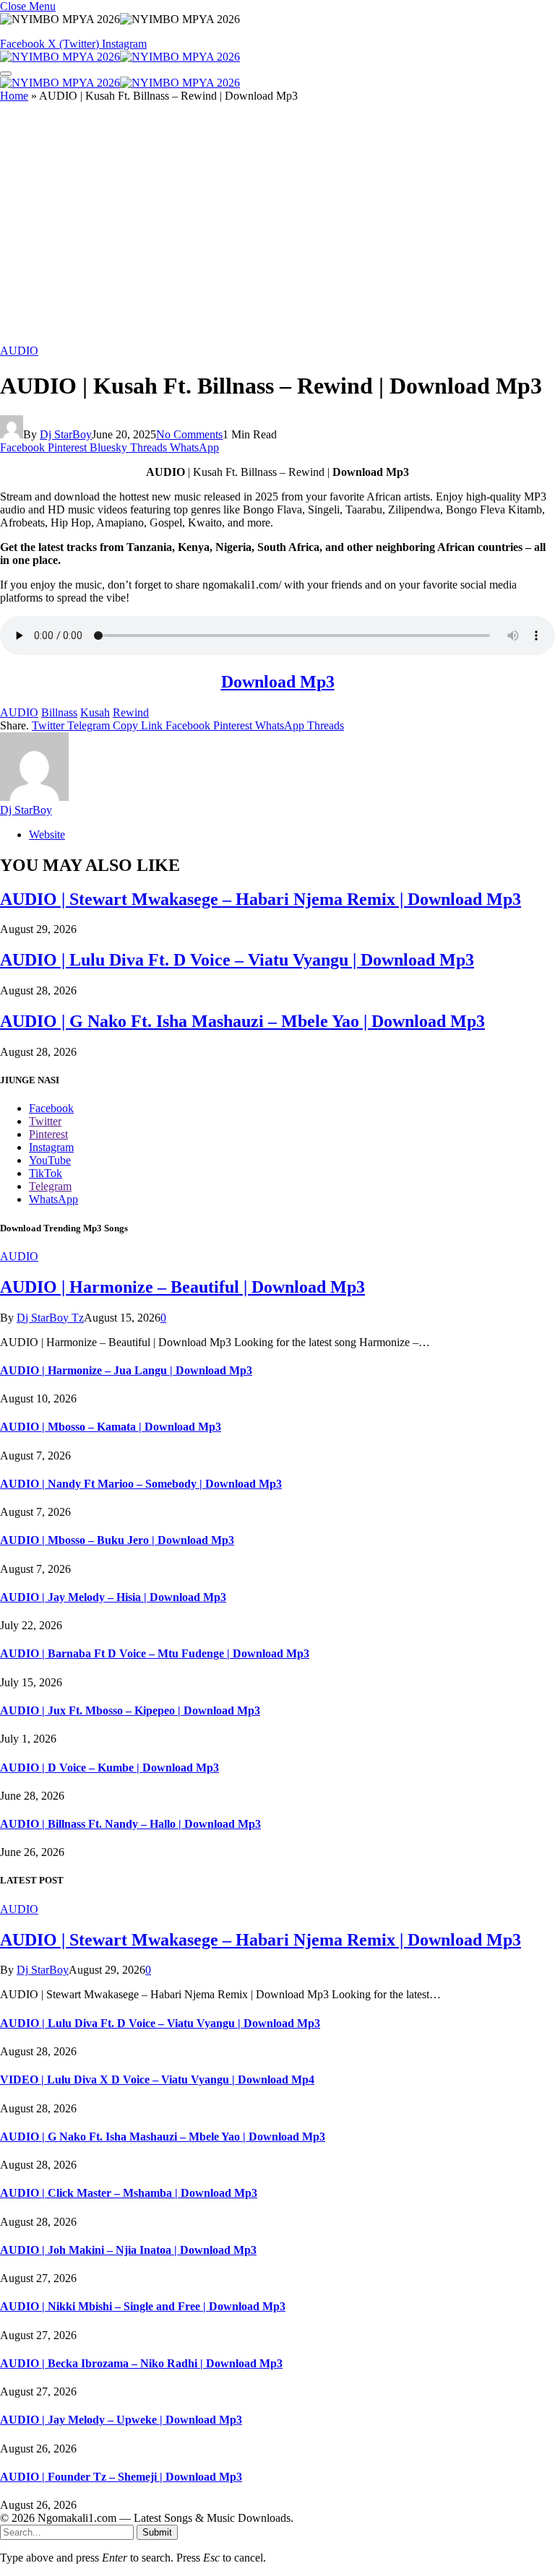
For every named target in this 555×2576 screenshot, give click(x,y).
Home (14, 96)
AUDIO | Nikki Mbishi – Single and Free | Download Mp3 (143, 2306)
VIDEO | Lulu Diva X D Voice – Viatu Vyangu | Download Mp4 (157, 2080)
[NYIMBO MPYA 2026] (120, 57)
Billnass (59, 712)
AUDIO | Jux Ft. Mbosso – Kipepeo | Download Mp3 (130, 1710)
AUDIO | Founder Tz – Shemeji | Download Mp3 (121, 2477)
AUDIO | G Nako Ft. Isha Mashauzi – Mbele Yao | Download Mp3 (242, 1021)
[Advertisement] (277, 229)
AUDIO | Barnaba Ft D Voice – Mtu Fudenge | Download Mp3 (155, 1653)
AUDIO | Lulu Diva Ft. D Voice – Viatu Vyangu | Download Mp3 (237, 960)
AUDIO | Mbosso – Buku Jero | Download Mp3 (117, 1540)
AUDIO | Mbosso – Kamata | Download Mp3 (111, 1427)
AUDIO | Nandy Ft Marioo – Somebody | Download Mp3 (141, 1484)
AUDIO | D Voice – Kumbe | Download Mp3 (109, 1768)
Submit (157, 2532)
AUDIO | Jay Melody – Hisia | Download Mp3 (113, 1597)
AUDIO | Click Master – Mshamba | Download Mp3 (129, 2193)
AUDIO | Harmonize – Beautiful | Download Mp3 (182, 1287)
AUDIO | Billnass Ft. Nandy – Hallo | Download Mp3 (130, 1824)
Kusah (95, 712)
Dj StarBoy (66, 434)
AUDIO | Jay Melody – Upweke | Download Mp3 (121, 2420)
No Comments (189, 434)
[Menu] (6, 74)
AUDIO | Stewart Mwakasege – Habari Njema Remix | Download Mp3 (261, 899)
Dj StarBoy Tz (50, 1318)
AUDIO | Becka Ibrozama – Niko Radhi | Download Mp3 (141, 2363)
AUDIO (19, 351)
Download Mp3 (278, 682)
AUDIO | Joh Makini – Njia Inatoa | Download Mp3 (128, 2250)
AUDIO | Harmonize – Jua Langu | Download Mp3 (126, 1370)
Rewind (131, 712)
